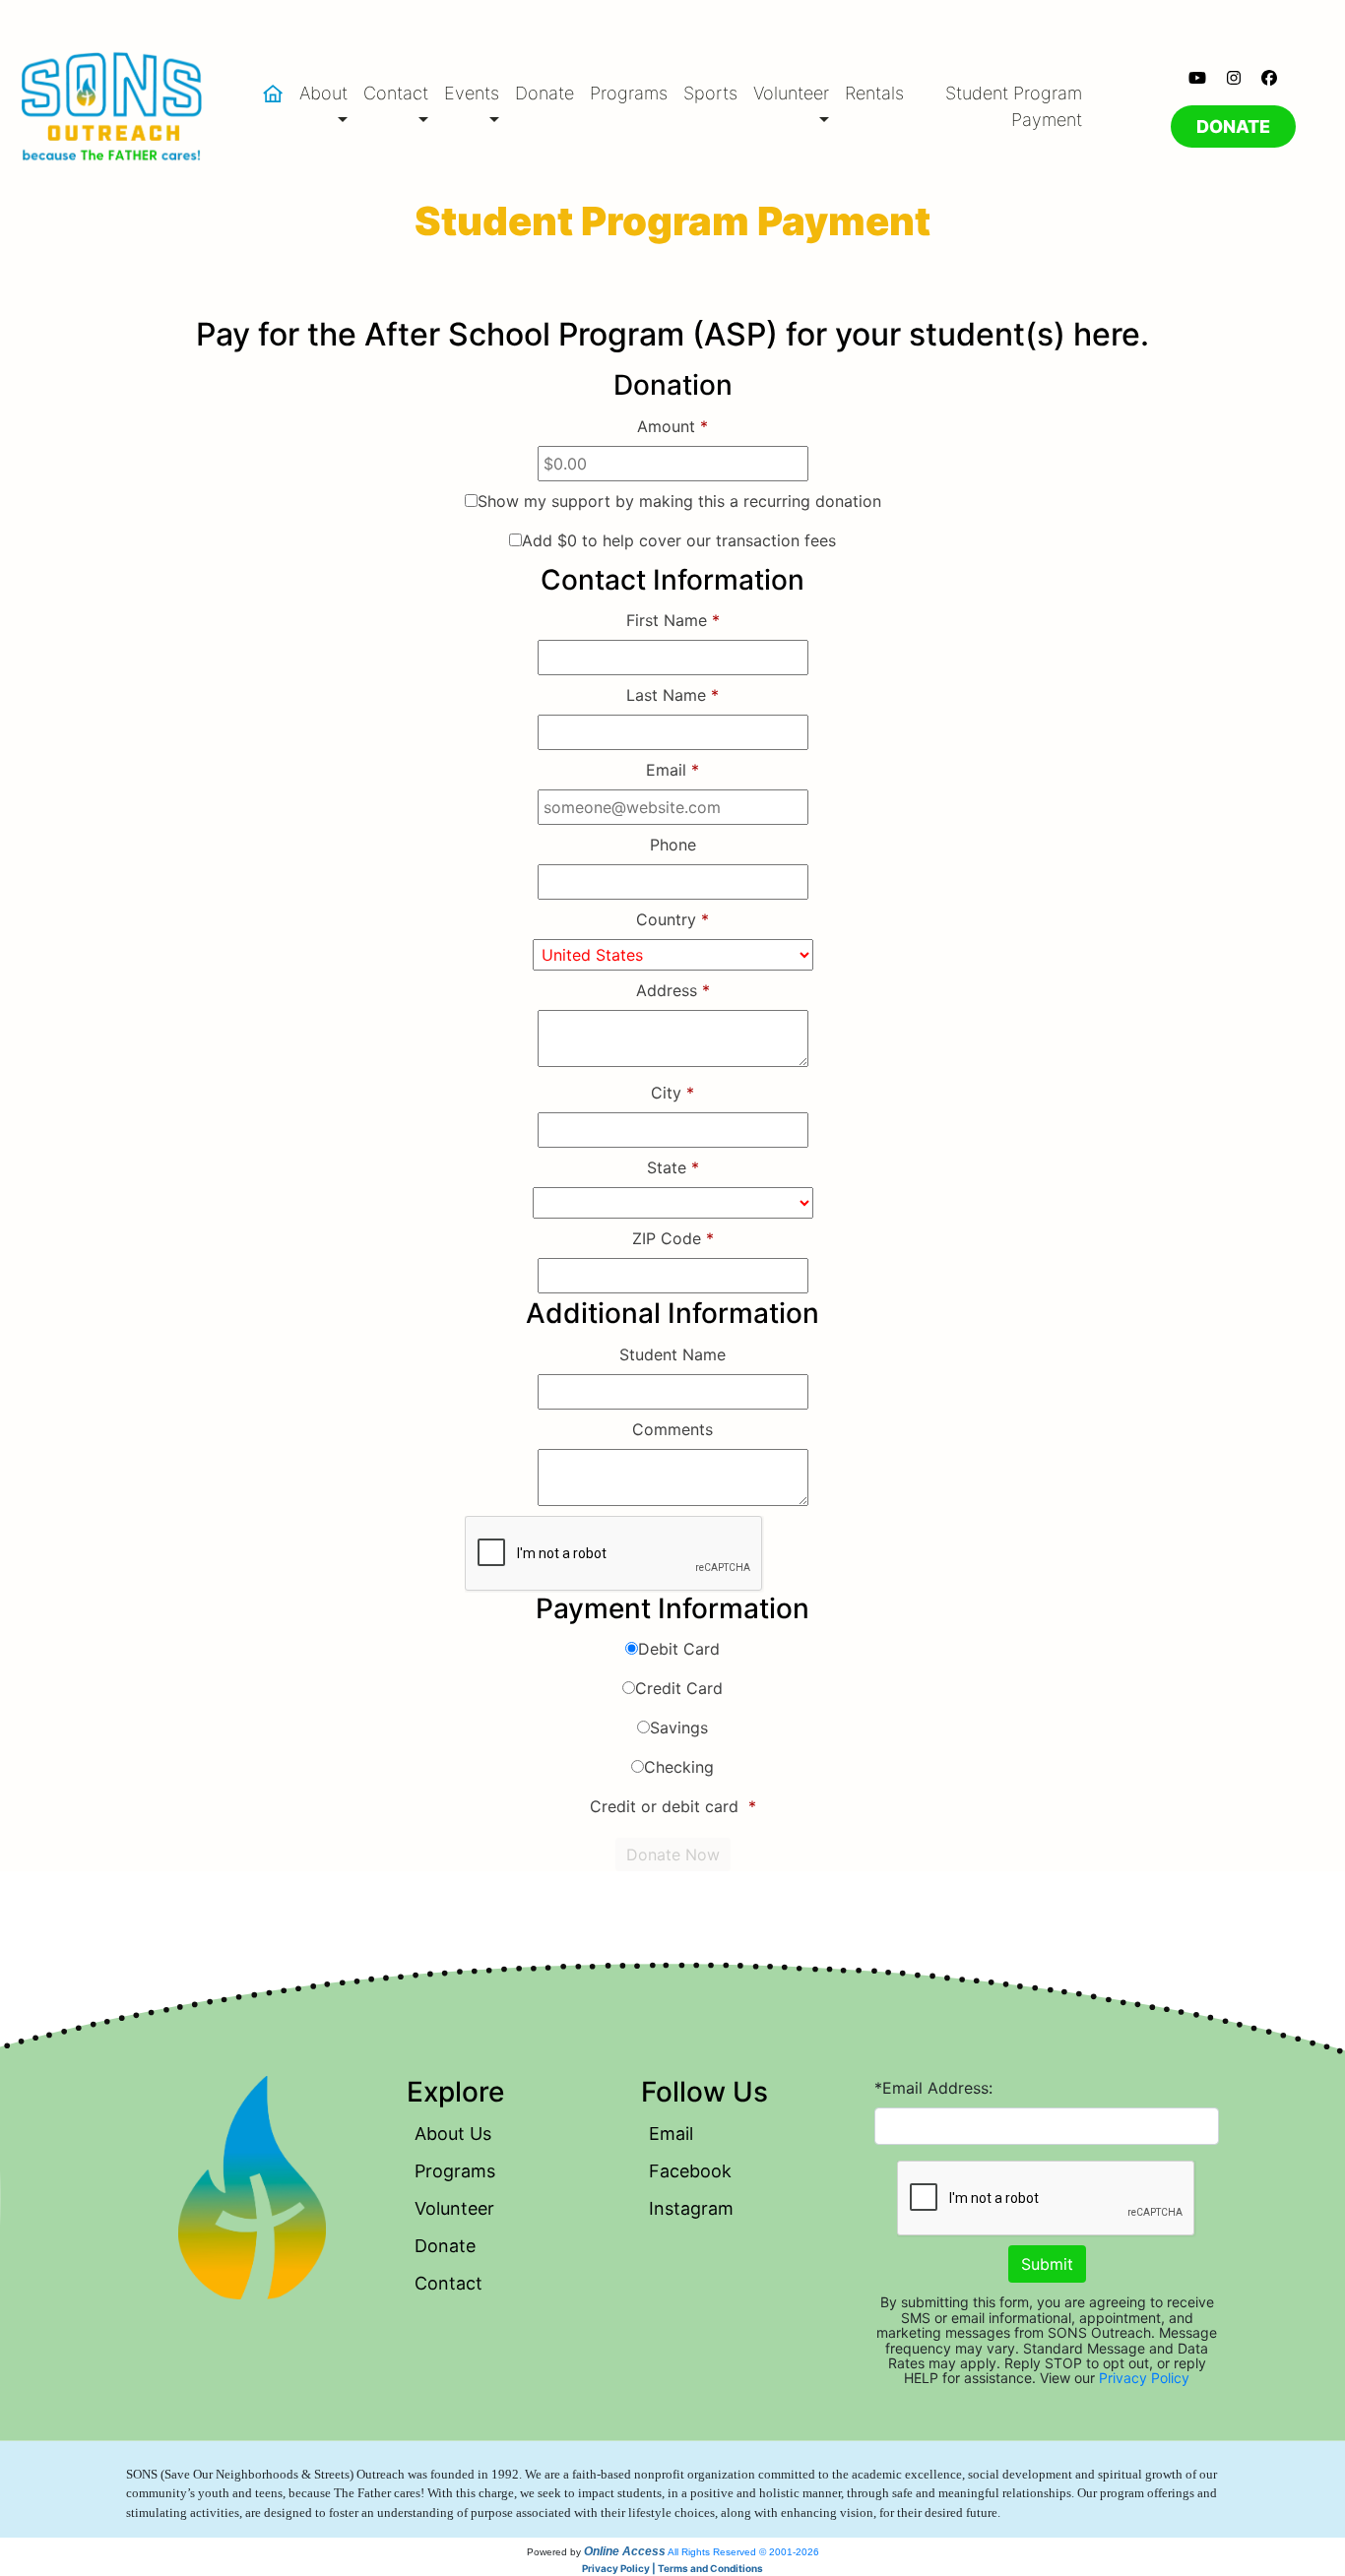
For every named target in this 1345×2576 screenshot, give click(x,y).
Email (671, 2134)
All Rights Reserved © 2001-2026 (743, 2552)
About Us (453, 2134)
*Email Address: (933, 2088)
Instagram (691, 2208)
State (673, 1167)
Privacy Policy (1144, 2378)
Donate (544, 93)
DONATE (1233, 126)
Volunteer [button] (791, 93)
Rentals (874, 93)
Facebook (690, 2171)
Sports (710, 93)
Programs (629, 93)
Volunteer (454, 2208)
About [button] (323, 93)
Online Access (625, 2551)
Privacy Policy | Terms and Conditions (672, 2568)
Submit (1047, 2264)
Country (672, 919)
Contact (448, 2283)
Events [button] (472, 93)
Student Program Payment (1014, 106)
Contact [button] (396, 93)
